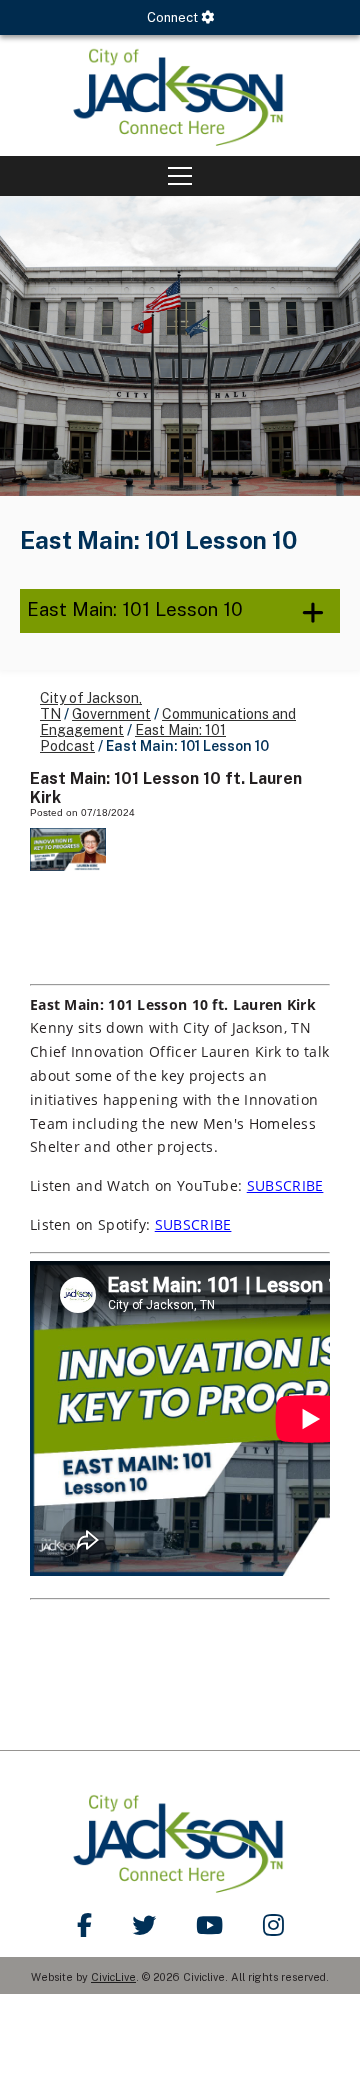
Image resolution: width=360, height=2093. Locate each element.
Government (111, 714)
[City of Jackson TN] (180, 95)
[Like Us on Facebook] (84, 1925)
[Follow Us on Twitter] (144, 1925)
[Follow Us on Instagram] (273, 1925)
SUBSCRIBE (285, 1185)
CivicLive (113, 1977)
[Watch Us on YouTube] (209, 1925)
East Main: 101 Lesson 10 (135, 609)
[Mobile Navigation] (180, 176)
